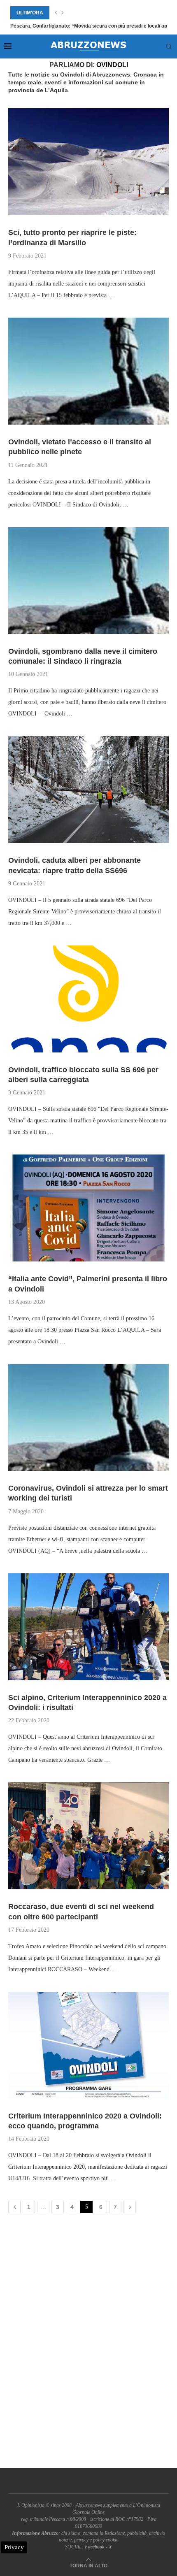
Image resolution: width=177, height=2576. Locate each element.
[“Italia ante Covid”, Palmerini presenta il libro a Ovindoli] (88, 1208)
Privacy (14, 2547)
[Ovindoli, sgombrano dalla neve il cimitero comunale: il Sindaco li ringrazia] (88, 581)
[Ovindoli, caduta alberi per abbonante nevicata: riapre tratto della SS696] (88, 790)
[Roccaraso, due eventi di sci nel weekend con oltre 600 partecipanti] (88, 1836)
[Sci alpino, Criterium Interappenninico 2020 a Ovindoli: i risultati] (88, 1627)
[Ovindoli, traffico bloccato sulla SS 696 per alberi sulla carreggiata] (88, 999)
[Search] (169, 46)
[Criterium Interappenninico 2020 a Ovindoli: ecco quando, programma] (88, 2045)
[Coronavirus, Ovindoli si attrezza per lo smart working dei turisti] (88, 1417)
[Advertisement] (88, 2343)
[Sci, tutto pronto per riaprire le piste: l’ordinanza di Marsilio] (88, 162)
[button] (56, 13)
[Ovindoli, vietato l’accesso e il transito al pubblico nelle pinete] (88, 371)
